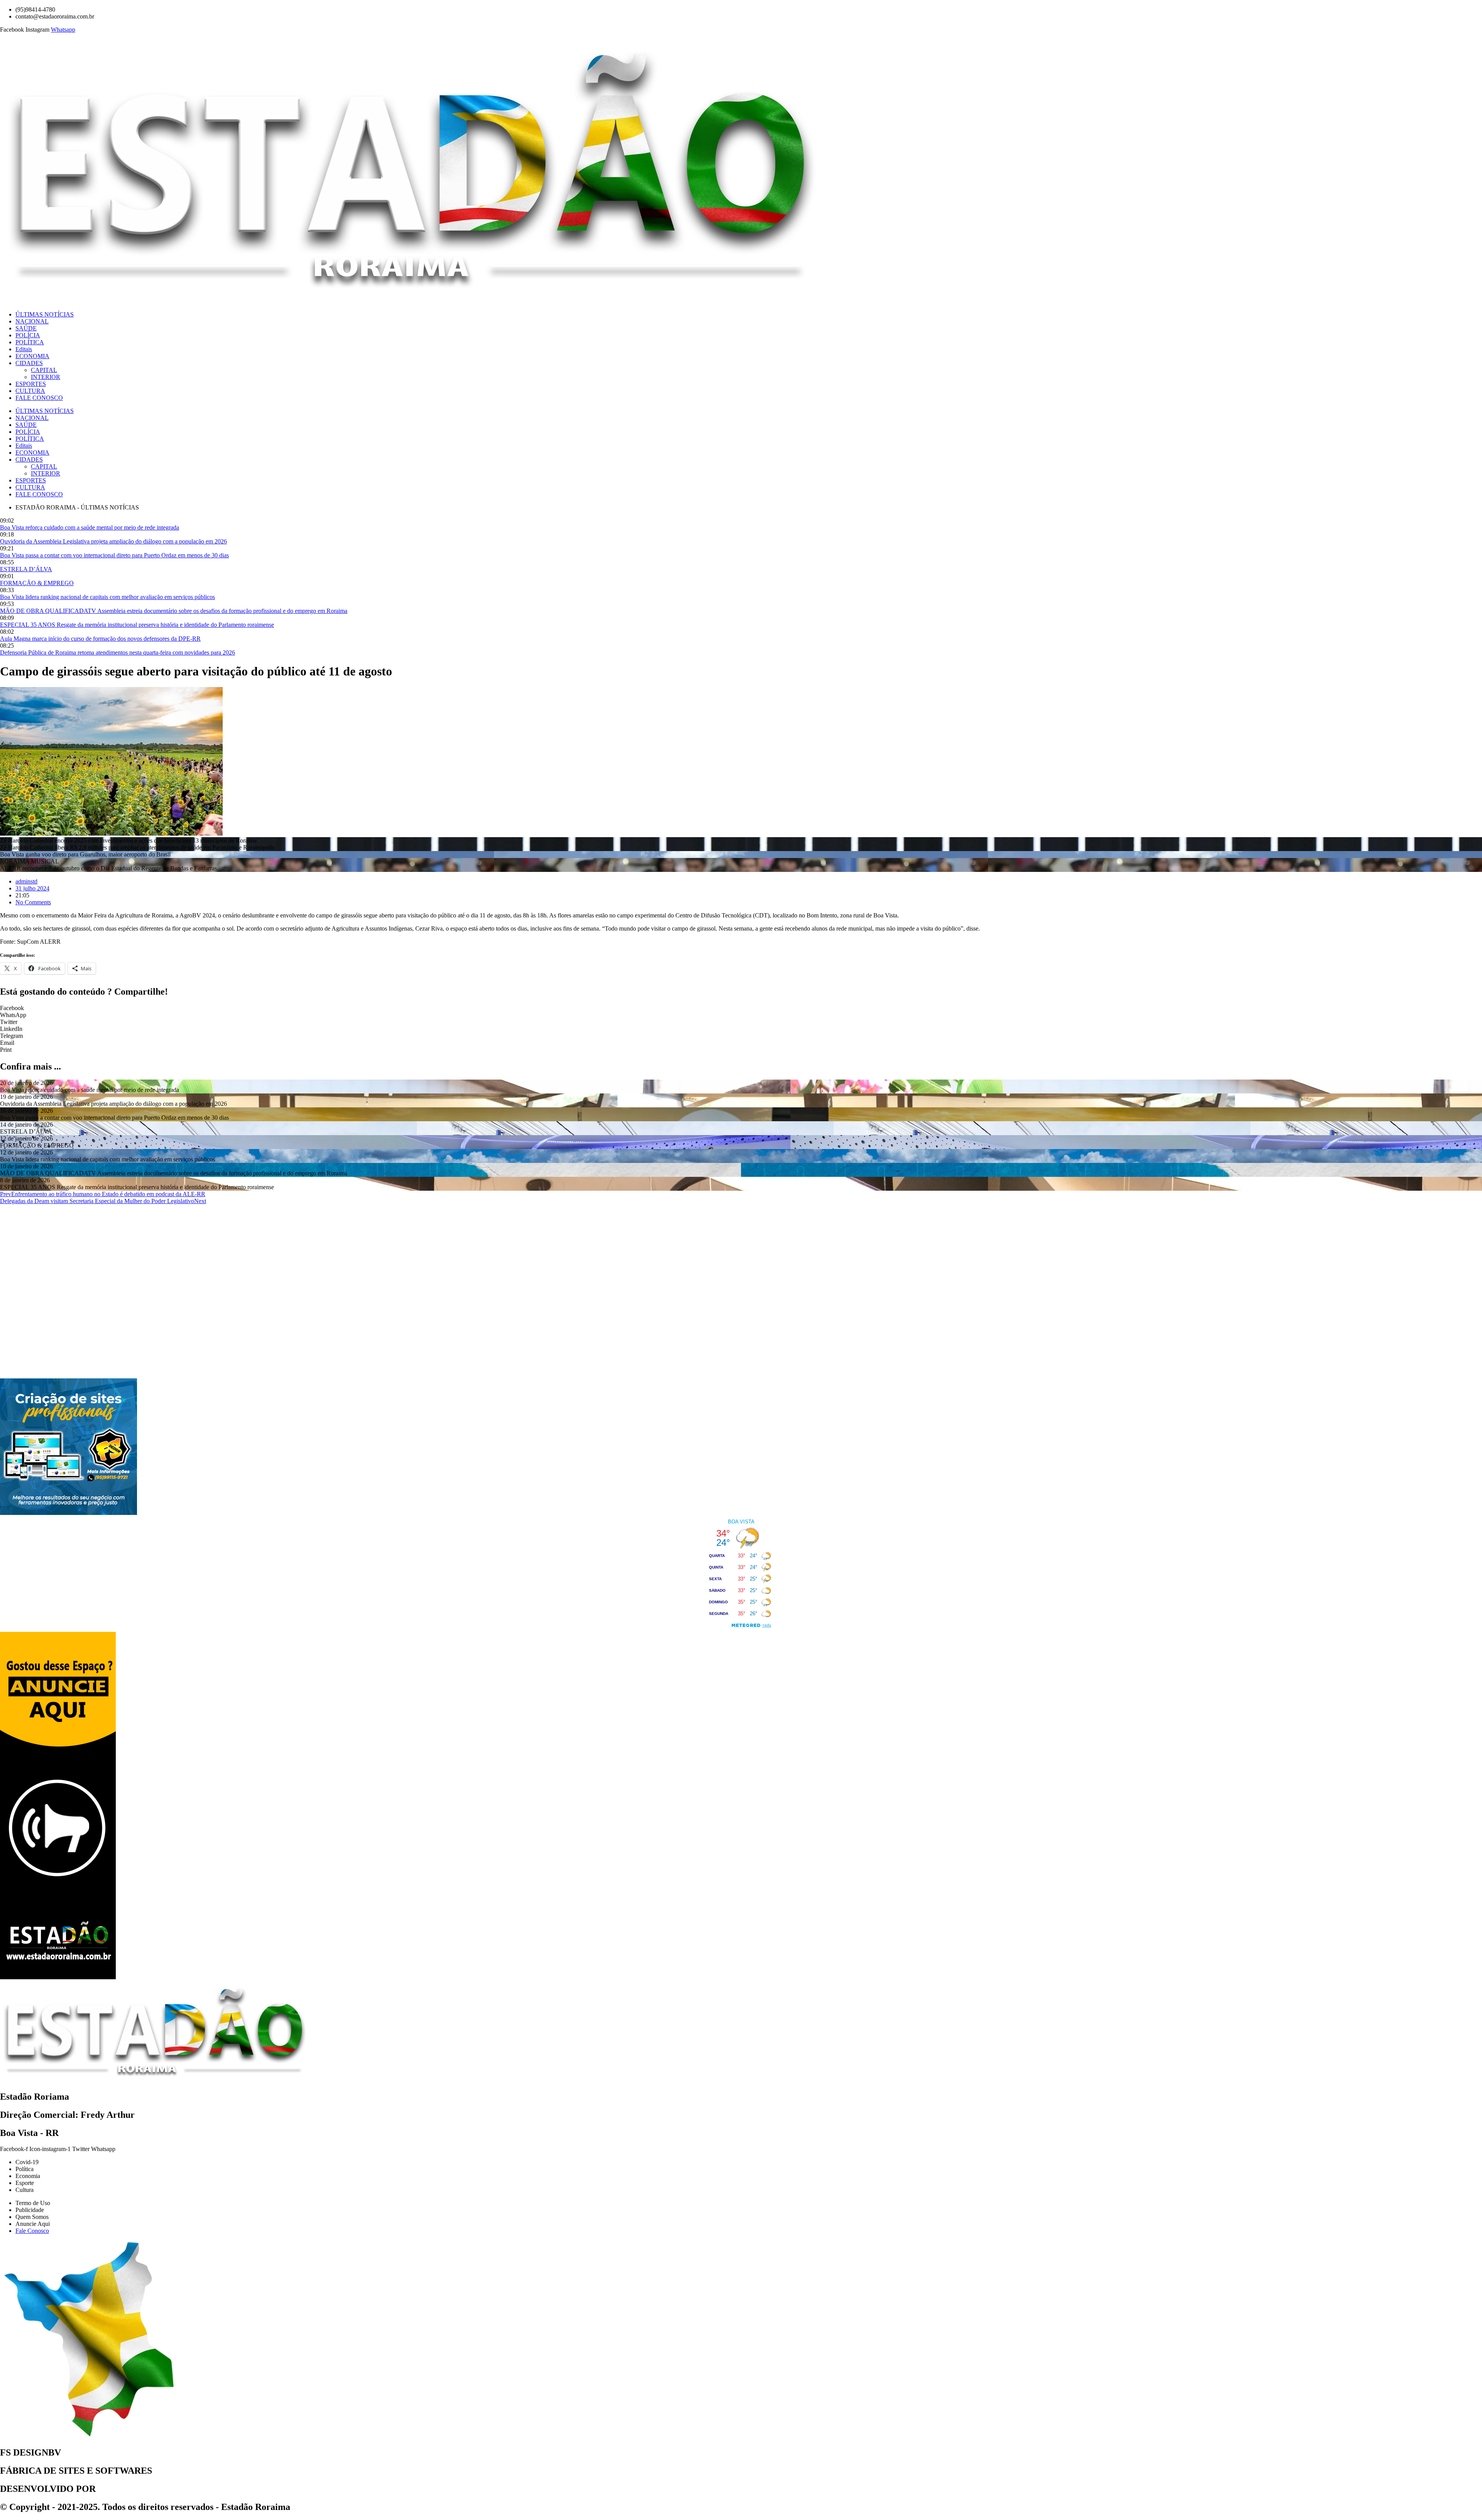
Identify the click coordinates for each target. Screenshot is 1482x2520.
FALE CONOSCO (39, 398)
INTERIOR (46, 377)
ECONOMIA (32, 356)
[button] (741, 1008)
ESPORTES (31, 384)
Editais (24, 349)
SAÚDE (26, 328)
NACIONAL (32, 321)
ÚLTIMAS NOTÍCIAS (45, 314)
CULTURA (30, 391)
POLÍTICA (30, 342)
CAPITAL (44, 370)
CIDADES (29, 363)
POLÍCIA (28, 335)
